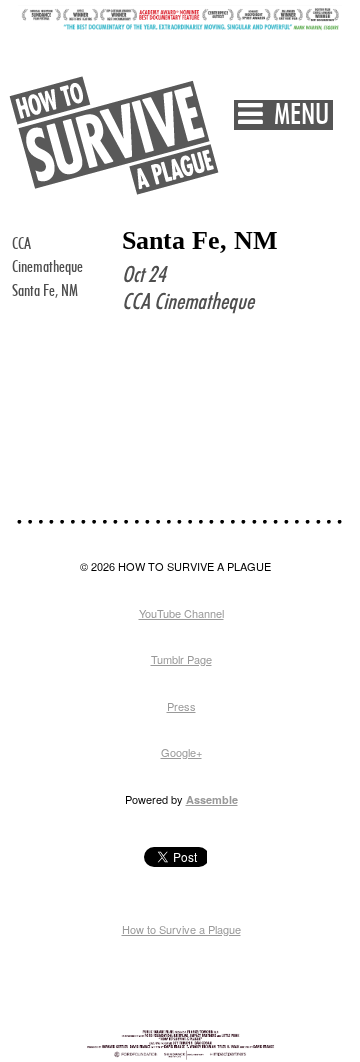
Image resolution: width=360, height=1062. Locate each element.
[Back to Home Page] (115, 135)
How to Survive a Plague (181, 929)
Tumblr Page (181, 659)
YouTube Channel (181, 613)
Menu (296, 115)
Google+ (181, 752)
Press (181, 706)
